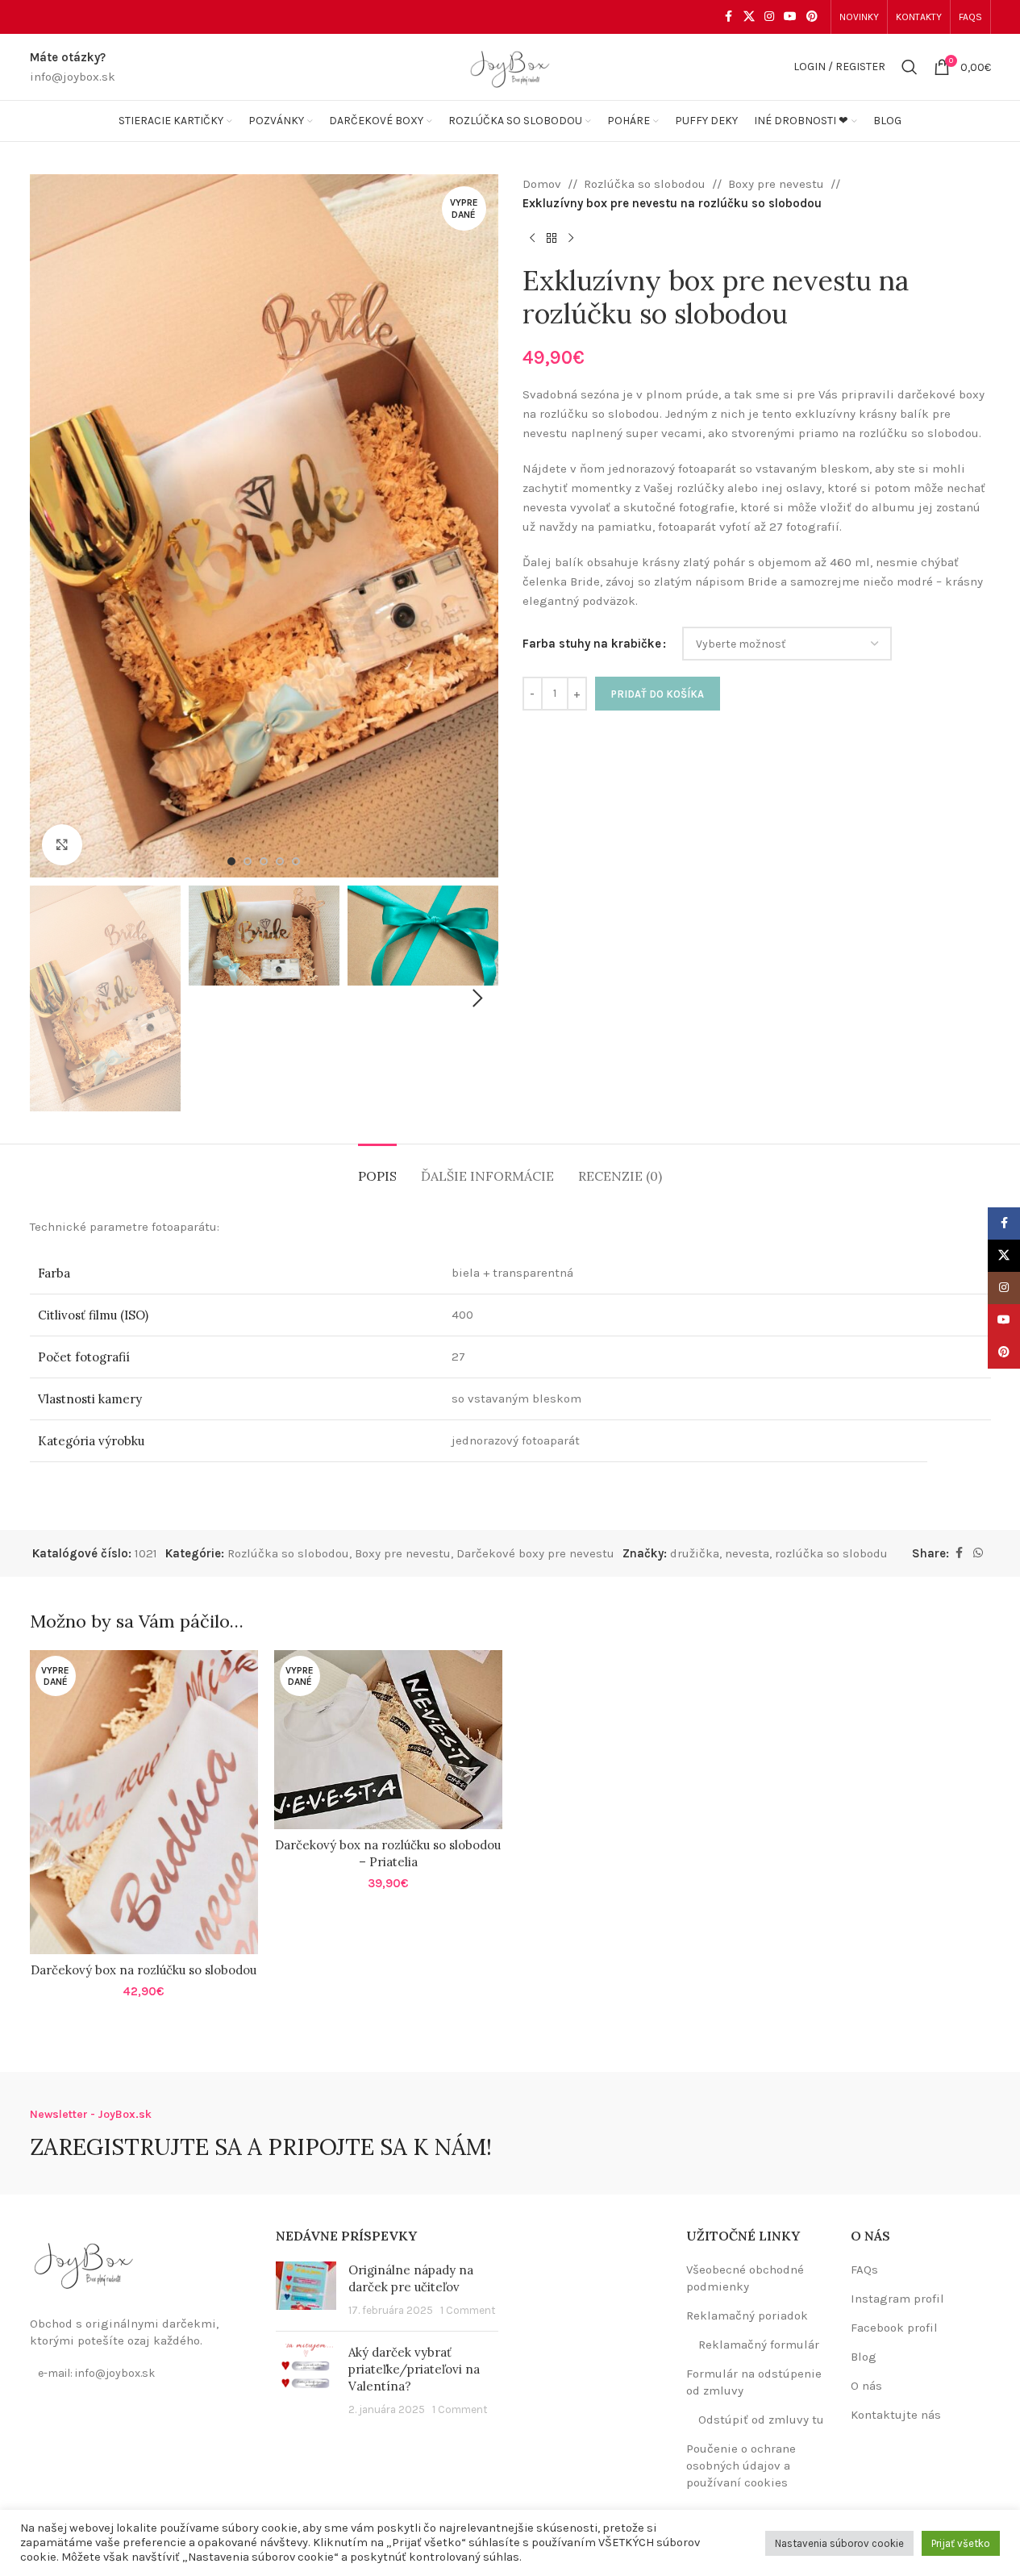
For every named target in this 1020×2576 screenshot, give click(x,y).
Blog (864, 2357)
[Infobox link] (73, 67)
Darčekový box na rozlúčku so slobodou (144, 1970)
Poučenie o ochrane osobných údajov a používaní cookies (741, 2466)
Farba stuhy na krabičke (592, 644)
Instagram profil (897, 2299)
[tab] (377, 1168)
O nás (866, 2386)
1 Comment (468, 2310)
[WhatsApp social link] (978, 1553)
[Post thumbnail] (306, 2290)
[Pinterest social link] (812, 17)
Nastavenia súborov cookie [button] (839, 2543)
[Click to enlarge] (62, 844)
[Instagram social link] (769, 17)
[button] (50, 998)
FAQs (864, 2270)
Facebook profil (894, 2328)
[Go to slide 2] (248, 861)
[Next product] (571, 239)
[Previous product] (532, 239)
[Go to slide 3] (264, 861)
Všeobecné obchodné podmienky (745, 2278)
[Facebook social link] (729, 17)
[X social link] (749, 17)
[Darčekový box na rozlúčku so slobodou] (144, 1802)
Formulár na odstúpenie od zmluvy (754, 2382)
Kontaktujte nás (896, 2415)
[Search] (910, 67)
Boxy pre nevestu (776, 184)
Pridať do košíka (658, 694)
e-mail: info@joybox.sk (96, 2373)
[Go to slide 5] (296, 861)
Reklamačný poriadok (747, 2315)
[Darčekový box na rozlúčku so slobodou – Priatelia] (388, 1740)
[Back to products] (552, 239)
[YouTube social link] (790, 17)
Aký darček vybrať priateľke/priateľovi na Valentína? (414, 2369)
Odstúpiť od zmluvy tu (761, 2420)
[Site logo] (510, 66)
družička (695, 1553)
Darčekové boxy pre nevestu (535, 1553)
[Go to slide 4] (280, 861)
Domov (542, 184)
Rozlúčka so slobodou (645, 184)
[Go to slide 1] (231, 861)
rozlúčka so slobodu (831, 1553)
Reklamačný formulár (759, 2345)
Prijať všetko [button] (961, 2543)
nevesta (747, 1553)
